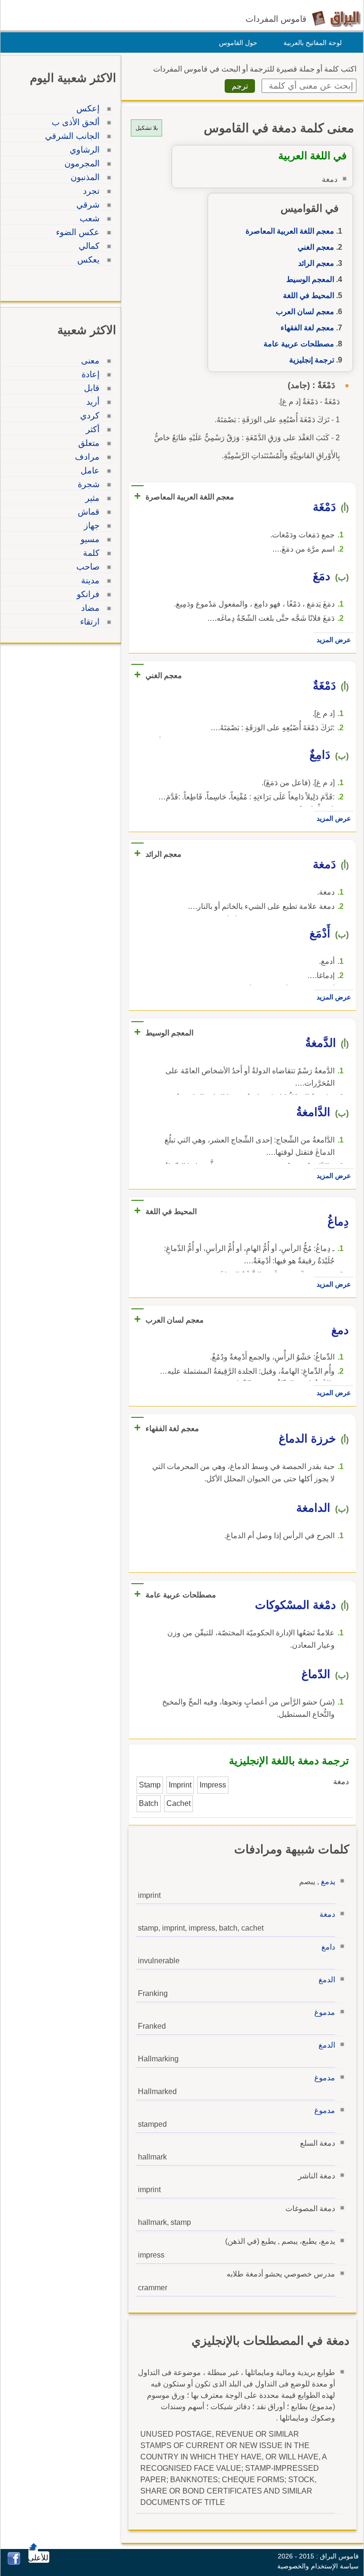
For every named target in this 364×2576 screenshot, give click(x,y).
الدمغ (327, 1980)
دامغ (328, 1947)
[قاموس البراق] (336, 18)
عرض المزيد (334, 640)
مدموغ (325, 2012)
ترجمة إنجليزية (312, 360)
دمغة (327, 1914)
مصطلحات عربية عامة (299, 344)
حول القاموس (238, 43)
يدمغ (328, 1882)
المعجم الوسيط (310, 279)
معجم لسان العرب (305, 312)
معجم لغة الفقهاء (307, 328)
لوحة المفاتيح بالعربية (313, 43)
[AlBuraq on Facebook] (14, 2562)
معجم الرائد (316, 263)
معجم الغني (316, 247)
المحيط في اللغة (309, 295)
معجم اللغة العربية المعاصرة (290, 231)
